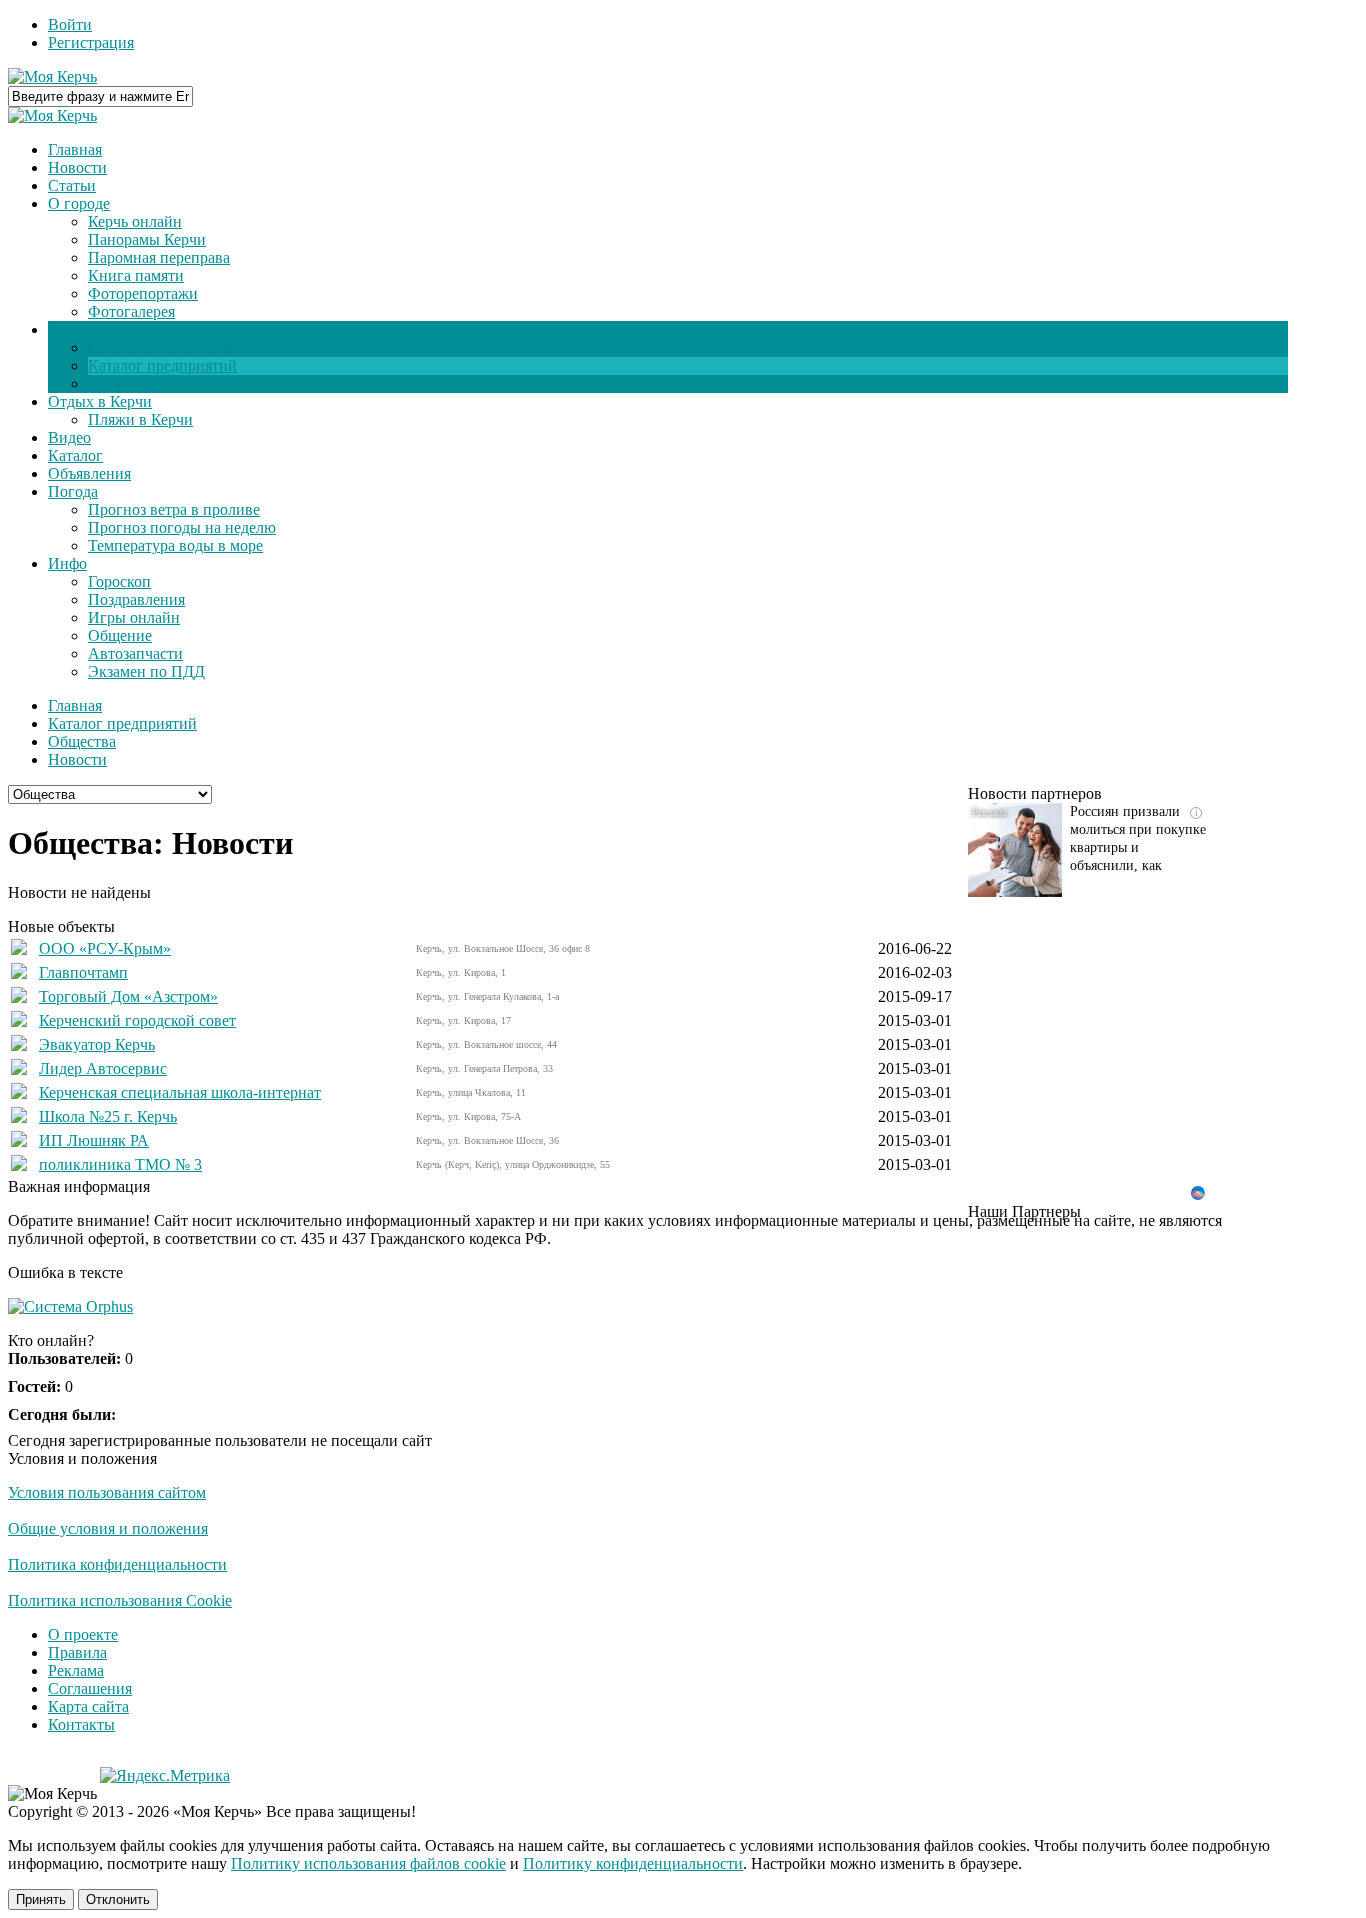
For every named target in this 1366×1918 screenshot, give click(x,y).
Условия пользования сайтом (107, 1492)
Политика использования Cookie (120, 1600)
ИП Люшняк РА (94, 1140)
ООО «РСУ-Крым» (105, 948)
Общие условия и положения (108, 1528)
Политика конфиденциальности (117, 1564)
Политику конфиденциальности (633, 1863)
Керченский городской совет (137, 1020)
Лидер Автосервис (103, 1068)
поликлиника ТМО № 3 (120, 1164)
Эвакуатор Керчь (97, 1044)
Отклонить (118, 1899)
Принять (41, 1899)
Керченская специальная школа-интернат (180, 1092)
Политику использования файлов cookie (368, 1863)
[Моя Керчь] (52, 76)
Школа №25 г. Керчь (108, 1116)
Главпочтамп (83, 972)
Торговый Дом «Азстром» (128, 996)
